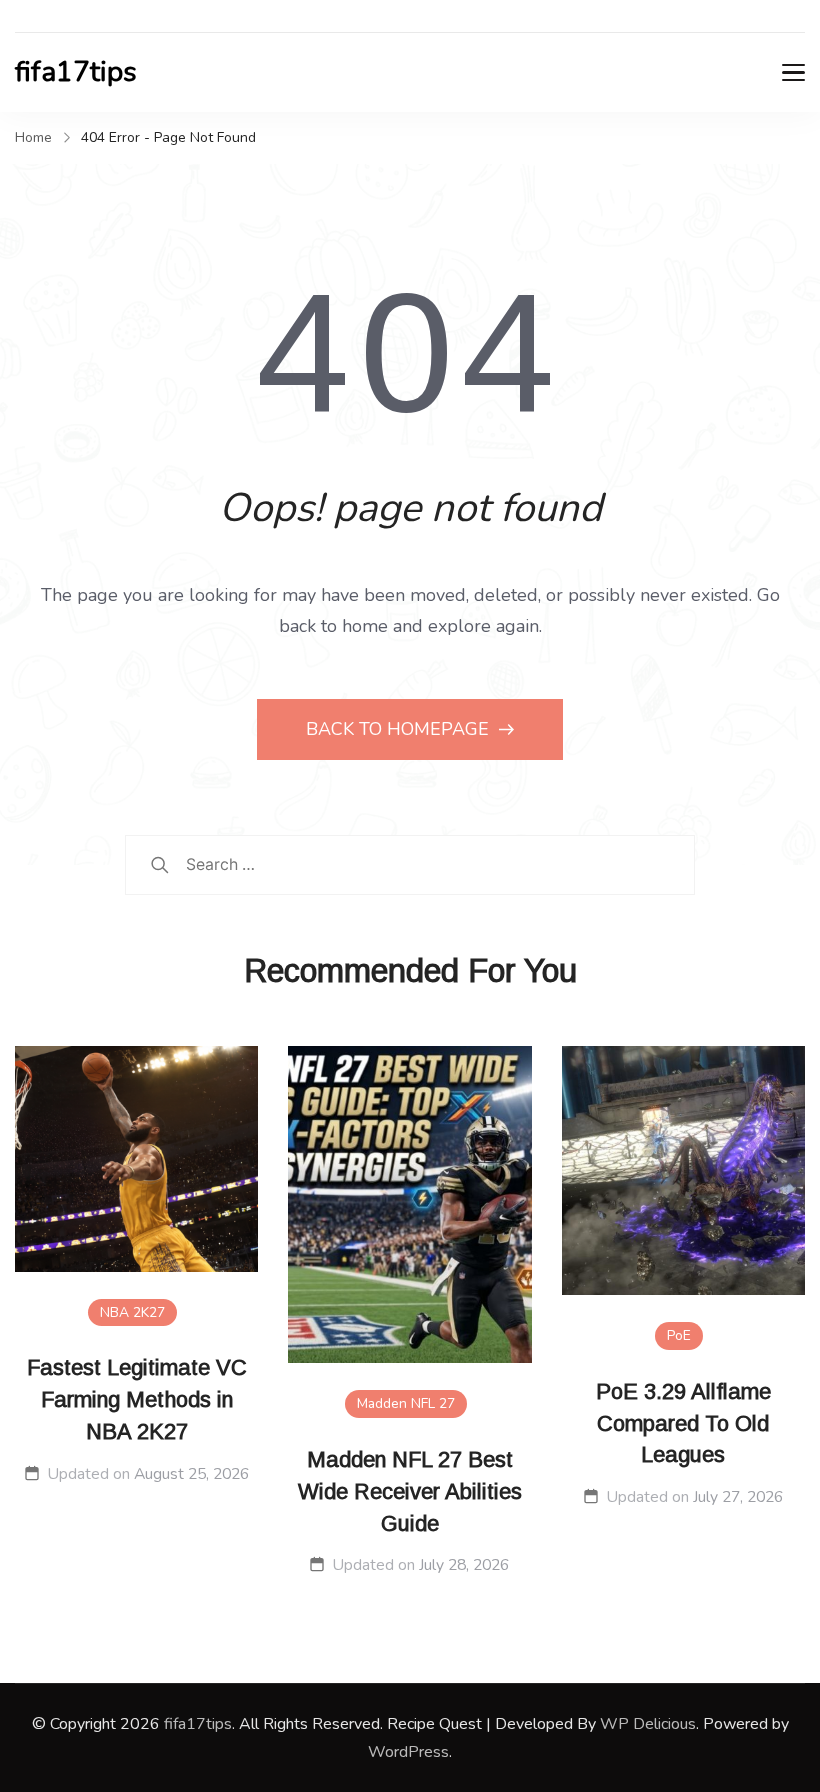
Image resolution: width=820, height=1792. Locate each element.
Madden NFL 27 (406, 1403)
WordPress (408, 1752)
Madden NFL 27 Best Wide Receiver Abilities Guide (410, 1491)
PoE (679, 1335)
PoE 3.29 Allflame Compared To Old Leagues (683, 1423)
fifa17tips (76, 72)
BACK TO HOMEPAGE (400, 729)
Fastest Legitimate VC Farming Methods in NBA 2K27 (137, 1399)
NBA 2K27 (132, 1312)
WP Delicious (648, 1724)
